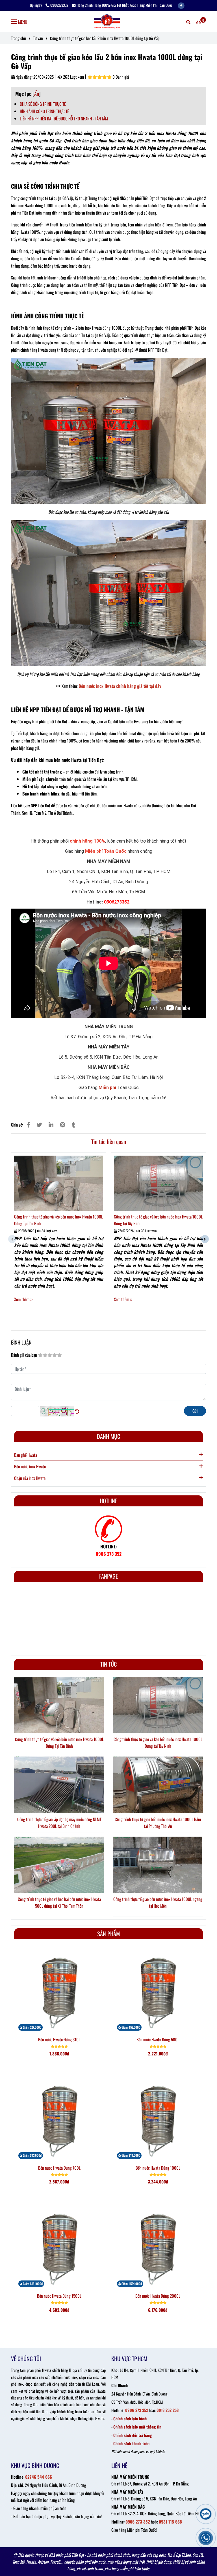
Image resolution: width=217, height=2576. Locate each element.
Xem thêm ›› (23, 1299)
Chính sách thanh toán (131, 2443)
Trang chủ (19, 38)
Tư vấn (38, 38)
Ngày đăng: (24, 77)
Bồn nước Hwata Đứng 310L (59, 2039)
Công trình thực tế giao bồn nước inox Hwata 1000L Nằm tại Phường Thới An (158, 1823)
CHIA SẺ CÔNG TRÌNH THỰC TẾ (43, 104)
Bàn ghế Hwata (26, 1455)
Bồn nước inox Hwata (30, 1466)
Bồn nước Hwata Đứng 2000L (158, 2296)
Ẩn (37, 94)
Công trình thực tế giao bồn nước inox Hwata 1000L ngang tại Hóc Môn (158, 1902)
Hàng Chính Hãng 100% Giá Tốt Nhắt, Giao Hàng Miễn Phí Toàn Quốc (125, 5)
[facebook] (181, 5)
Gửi (195, 1411)
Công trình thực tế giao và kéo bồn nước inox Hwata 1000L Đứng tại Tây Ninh (158, 1220)
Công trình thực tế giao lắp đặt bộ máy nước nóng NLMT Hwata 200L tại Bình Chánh (59, 1823)
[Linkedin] (51, 1124)
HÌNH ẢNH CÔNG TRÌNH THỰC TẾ (44, 111)
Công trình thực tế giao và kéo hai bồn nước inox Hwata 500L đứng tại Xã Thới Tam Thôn (59, 1902)
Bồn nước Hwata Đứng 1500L (59, 2296)
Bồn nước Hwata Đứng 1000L (158, 2168)
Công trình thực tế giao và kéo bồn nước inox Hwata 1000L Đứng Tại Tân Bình (58, 1220)
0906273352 (59, 5)
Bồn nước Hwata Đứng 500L (158, 2039)
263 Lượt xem (73, 77)
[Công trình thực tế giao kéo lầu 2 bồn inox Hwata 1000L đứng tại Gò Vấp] (108, 21)
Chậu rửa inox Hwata (30, 1478)
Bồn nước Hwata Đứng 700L (59, 2168)
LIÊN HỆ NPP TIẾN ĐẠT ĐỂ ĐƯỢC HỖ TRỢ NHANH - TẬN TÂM (64, 118)
